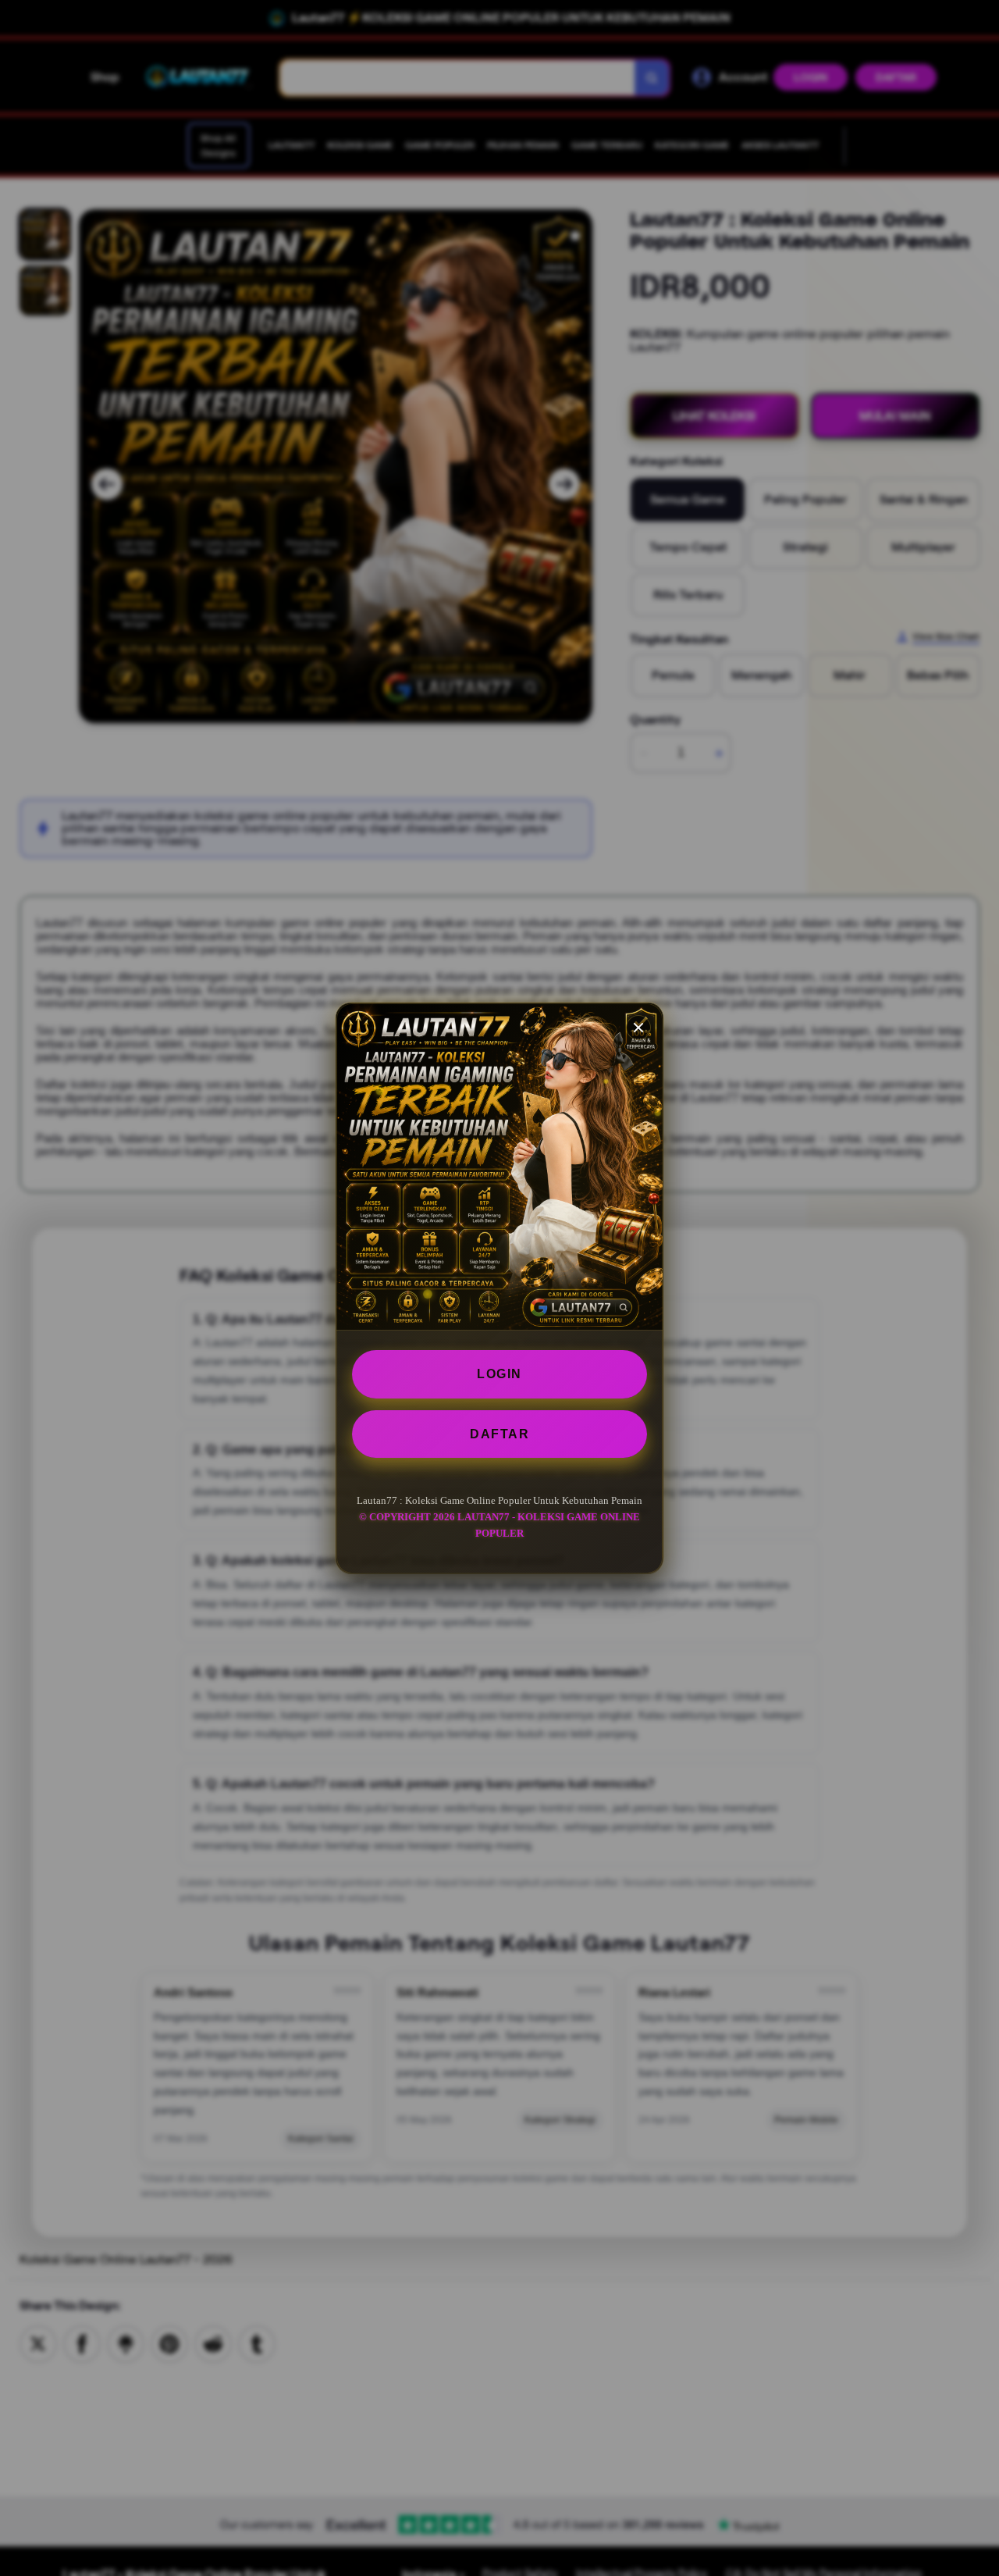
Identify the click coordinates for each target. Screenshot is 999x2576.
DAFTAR (499, 1433)
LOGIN (499, 1374)
